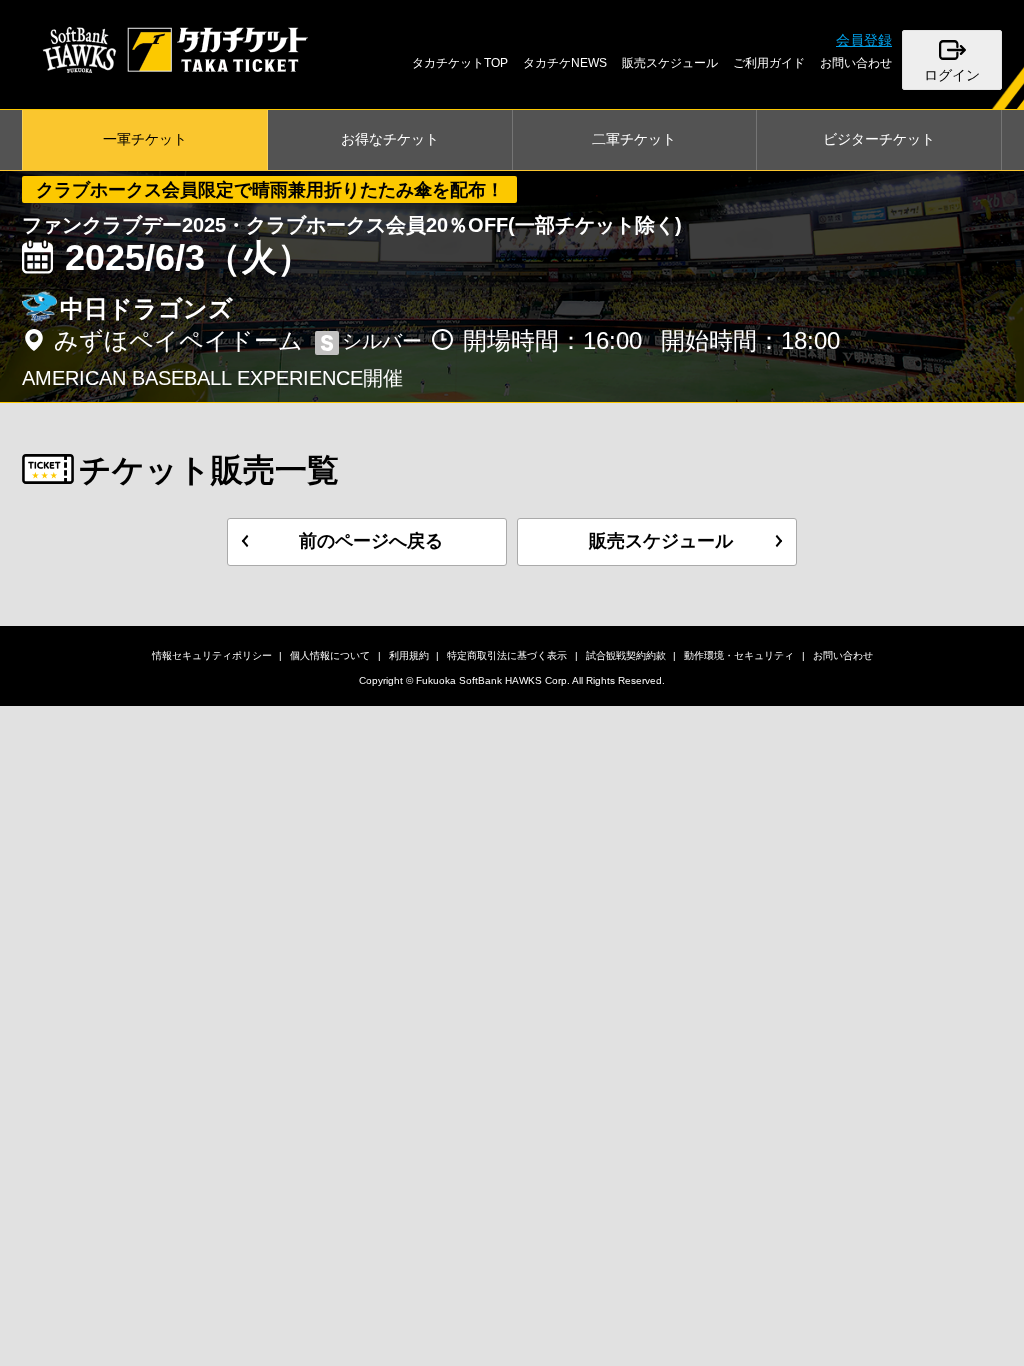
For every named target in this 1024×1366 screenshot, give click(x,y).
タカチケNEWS (565, 63)
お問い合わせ (856, 63)
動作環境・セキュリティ (739, 655)
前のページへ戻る (371, 541)
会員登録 (864, 40)
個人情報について (330, 655)
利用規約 (409, 655)
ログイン (952, 75)
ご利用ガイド (769, 63)
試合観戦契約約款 (626, 655)
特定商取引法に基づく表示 (507, 655)
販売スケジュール (670, 63)
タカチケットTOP (460, 63)
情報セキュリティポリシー (212, 655)
